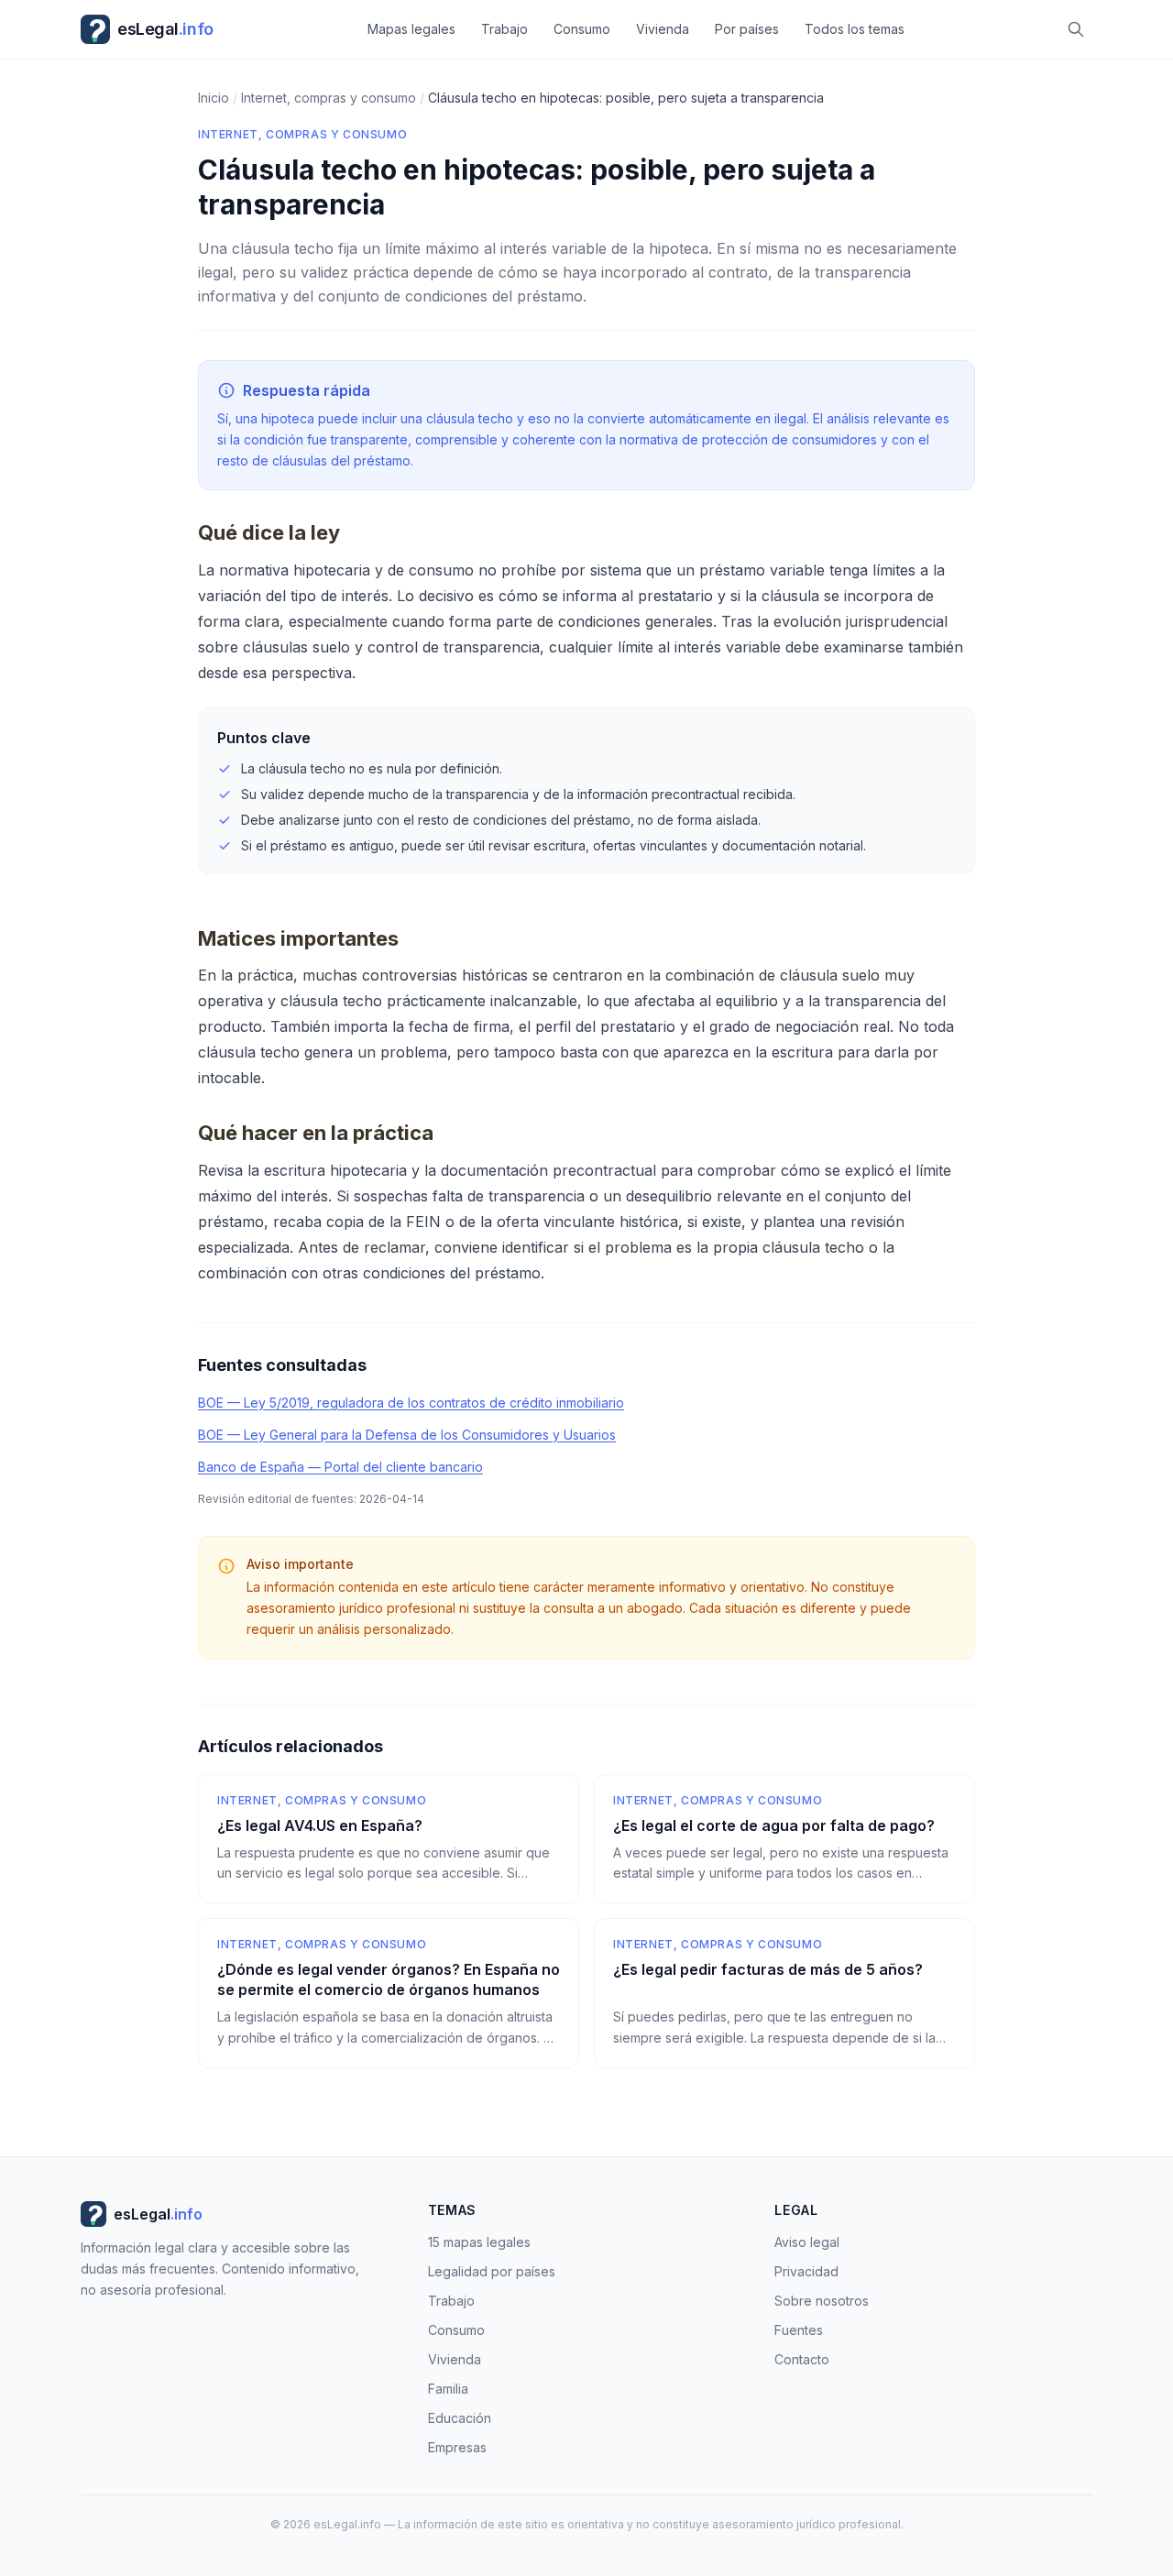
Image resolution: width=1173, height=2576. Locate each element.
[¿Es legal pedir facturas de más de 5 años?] (784, 1993)
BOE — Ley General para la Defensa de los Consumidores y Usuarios (407, 1435)
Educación (460, 2418)
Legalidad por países (492, 2271)
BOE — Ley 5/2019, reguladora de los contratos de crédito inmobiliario (411, 1403)
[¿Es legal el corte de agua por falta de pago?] (784, 1839)
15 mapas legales (479, 2242)
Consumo (582, 29)
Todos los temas (855, 29)
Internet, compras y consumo (302, 134)
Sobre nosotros (822, 2301)
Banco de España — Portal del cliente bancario (340, 1467)
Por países (747, 29)
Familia (448, 2389)
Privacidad (806, 2271)
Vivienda (663, 29)
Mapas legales (411, 29)
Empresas (457, 2447)
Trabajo (504, 29)
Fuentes (799, 2330)
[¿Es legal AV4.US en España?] (389, 1839)
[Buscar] (1076, 29)
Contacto (802, 2359)
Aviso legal (807, 2242)
